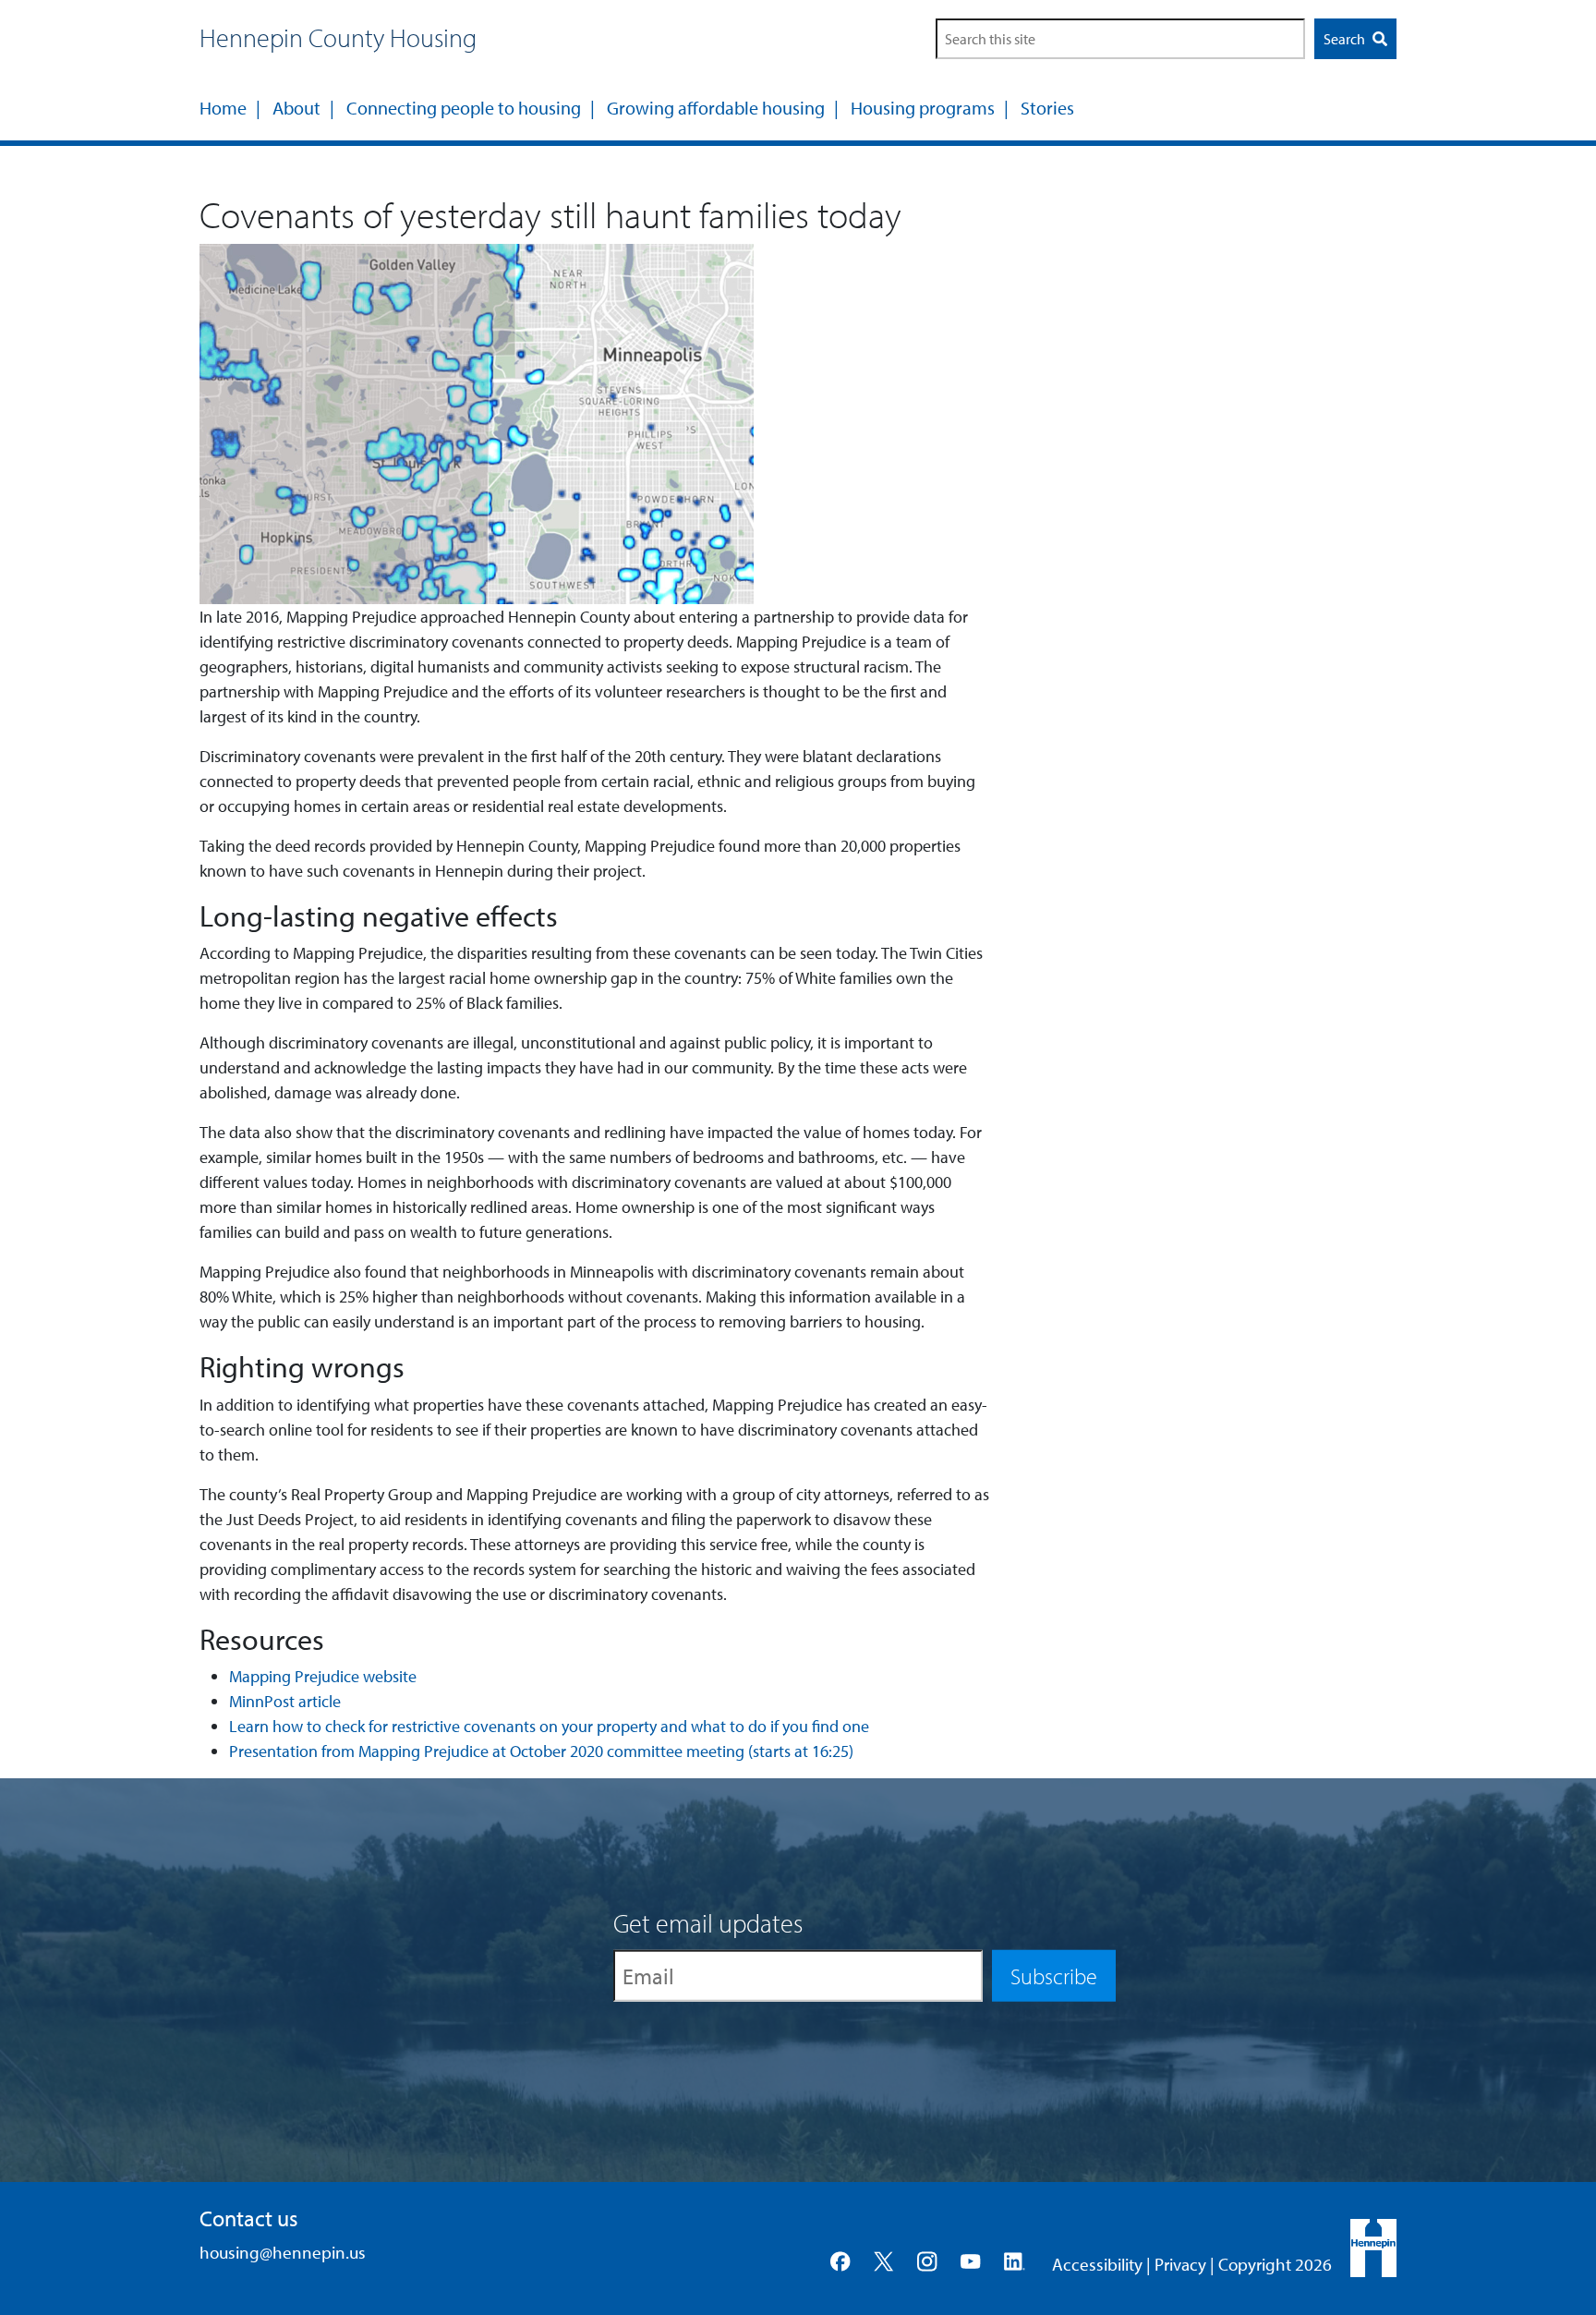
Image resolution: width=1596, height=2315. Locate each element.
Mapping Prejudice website (323, 1676)
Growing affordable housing (716, 108)
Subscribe (1054, 1976)
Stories (1047, 108)
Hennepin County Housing (338, 37)
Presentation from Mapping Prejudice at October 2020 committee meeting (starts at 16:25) (541, 1751)
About (296, 108)
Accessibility (1097, 2264)
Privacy (1180, 2264)
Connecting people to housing (464, 108)
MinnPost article (285, 1701)
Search (1346, 39)
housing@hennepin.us (283, 2252)
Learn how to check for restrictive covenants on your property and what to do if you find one (549, 1726)
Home (223, 108)
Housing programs (923, 108)
